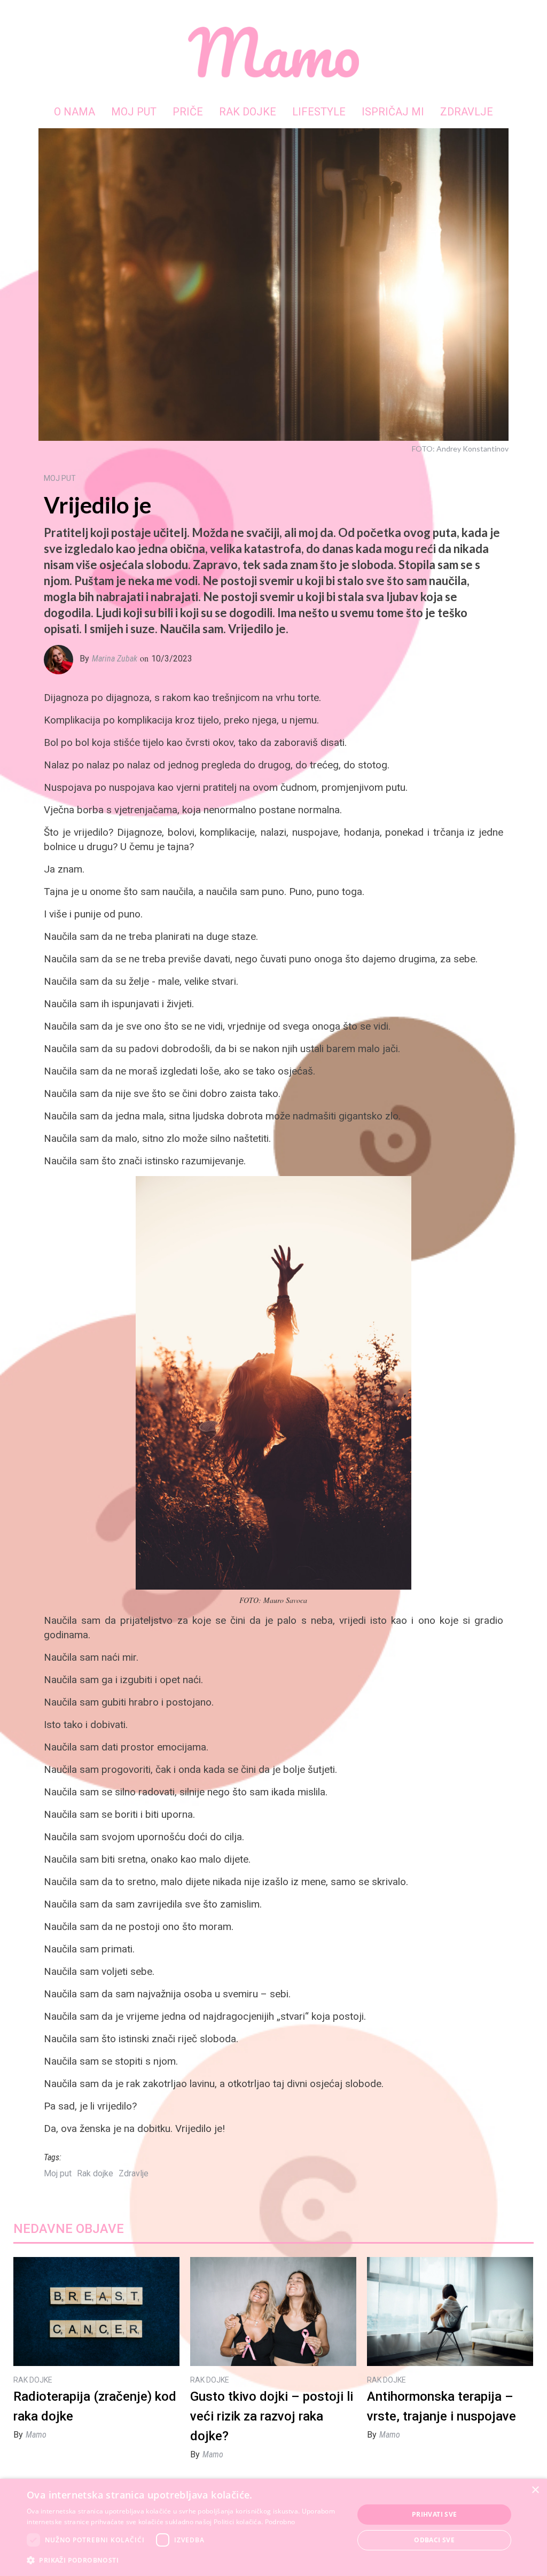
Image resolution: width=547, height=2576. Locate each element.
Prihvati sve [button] (435, 2514)
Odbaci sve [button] (434, 2540)
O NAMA (75, 112)
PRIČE (188, 112)
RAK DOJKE (248, 112)
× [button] (535, 2490)
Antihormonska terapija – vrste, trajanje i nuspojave (441, 2406)
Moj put (58, 2173)
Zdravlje (134, 2173)
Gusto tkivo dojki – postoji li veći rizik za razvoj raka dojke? (272, 2416)
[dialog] (273, 2527)
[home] (273, 52)
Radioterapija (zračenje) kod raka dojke (95, 2406)
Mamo (36, 2435)
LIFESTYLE (319, 112)
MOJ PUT (134, 112)
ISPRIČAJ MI (393, 112)
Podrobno (280, 2522)
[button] (185, 2560)
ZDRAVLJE (467, 112)
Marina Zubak (115, 659)
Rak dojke (95, 2173)
